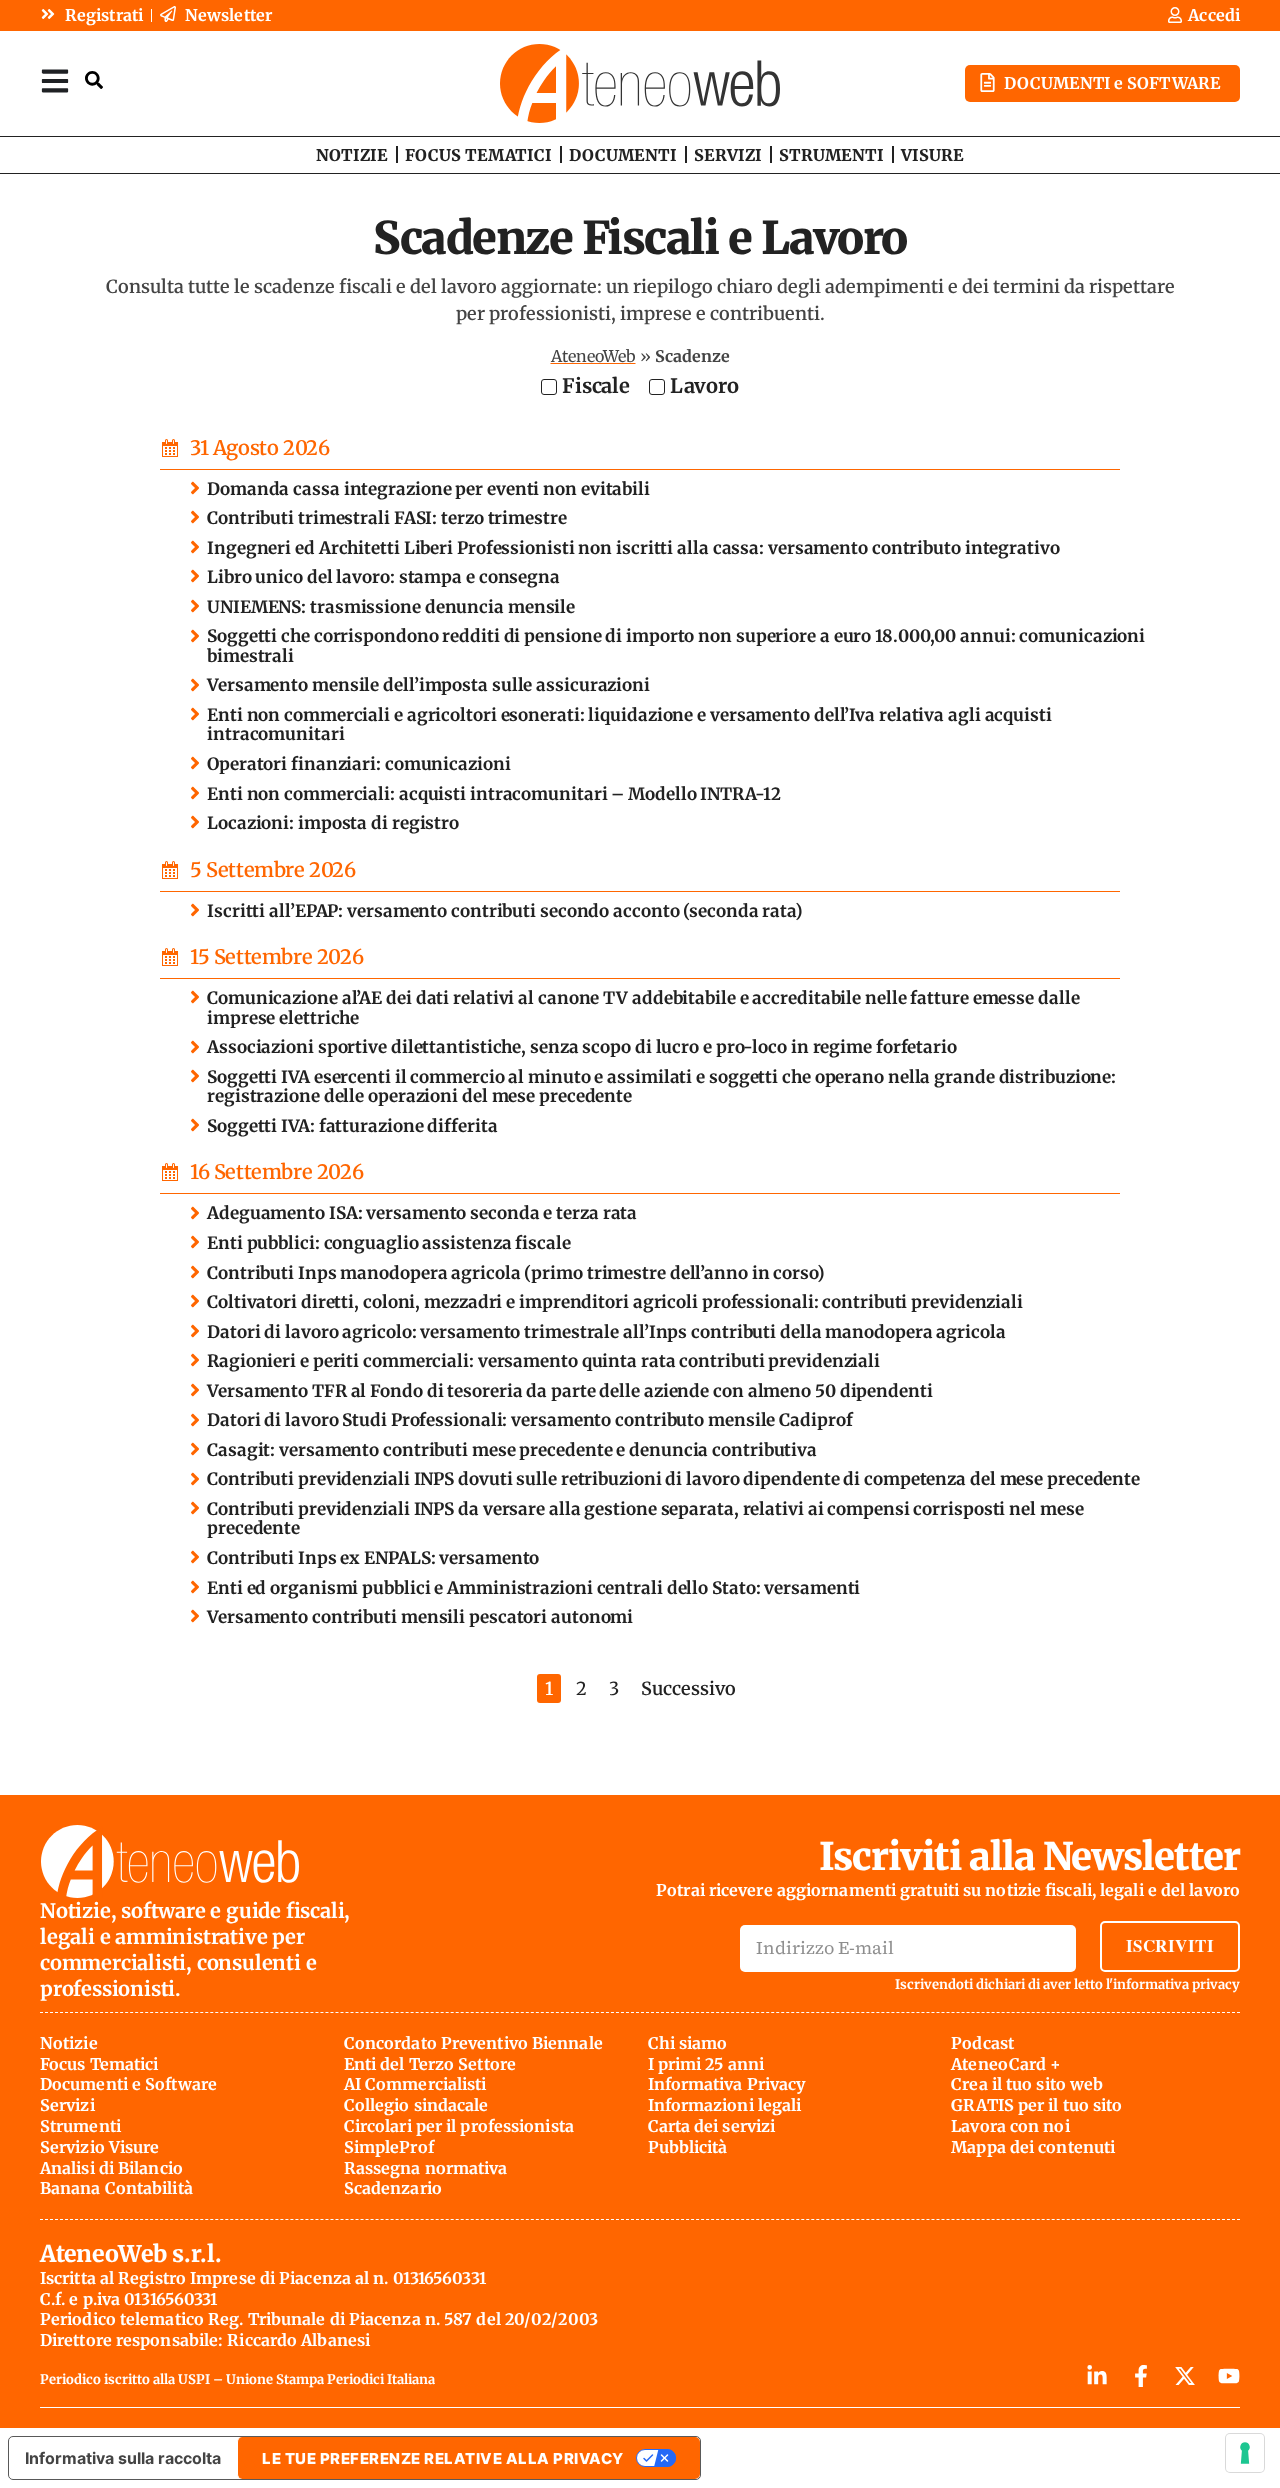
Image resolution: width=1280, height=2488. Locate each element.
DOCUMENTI (623, 155)
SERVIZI (728, 155)
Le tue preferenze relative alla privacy (443, 2458)
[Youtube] (1229, 2376)
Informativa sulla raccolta (123, 2458)
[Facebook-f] (1141, 2376)
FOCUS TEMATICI (478, 155)
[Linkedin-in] (1097, 2376)
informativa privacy (1176, 1984)
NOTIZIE (352, 155)
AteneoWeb (593, 356)
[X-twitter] (1185, 2376)
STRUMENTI (831, 155)
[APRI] (55, 80)
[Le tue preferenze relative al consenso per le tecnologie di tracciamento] (1245, 2453)
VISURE (932, 155)
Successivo (688, 1688)
